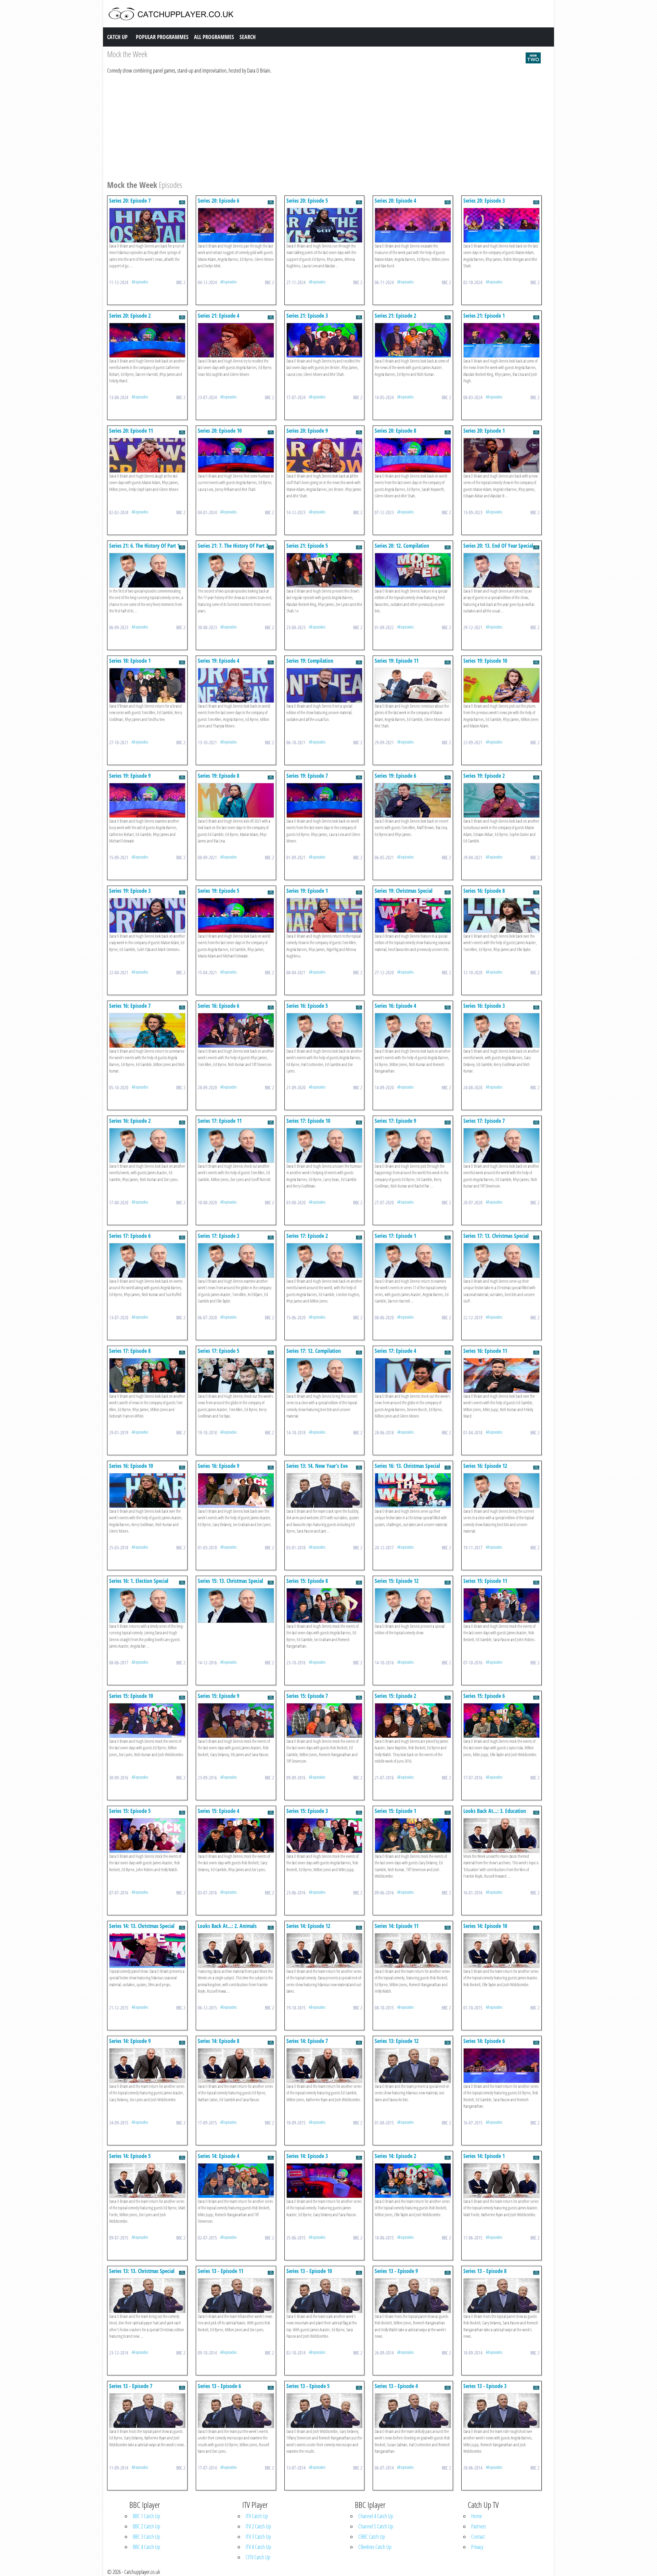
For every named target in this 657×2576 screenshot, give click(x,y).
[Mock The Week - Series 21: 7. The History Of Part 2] (236, 570)
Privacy (477, 2547)
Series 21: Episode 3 (307, 316)
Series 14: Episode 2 (395, 2156)
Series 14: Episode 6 (484, 2041)
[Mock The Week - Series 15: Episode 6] (501, 1720)
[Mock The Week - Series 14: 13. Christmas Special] (147, 1950)
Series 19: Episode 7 (307, 776)
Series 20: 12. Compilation (402, 546)
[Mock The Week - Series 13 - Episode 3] (501, 2410)
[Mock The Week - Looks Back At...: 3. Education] (501, 1835)
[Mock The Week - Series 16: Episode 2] (147, 1145)
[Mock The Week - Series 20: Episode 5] (325, 225)
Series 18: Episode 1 (130, 661)
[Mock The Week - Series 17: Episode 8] (147, 1375)
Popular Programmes (162, 37)
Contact (478, 2537)
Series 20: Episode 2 (130, 316)
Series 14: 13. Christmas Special (142, 1926)
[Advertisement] (312, 126)
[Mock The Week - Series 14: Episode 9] (147, 2065)
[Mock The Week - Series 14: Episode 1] (501, 2180)
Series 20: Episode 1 (484, 431)
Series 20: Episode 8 (395, 431)
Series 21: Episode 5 (307, 546)
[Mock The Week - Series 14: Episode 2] (413, 2180)
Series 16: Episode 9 (218, 1466)
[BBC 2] (533, 57)
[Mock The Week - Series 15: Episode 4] (236, 1835)
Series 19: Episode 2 (484, 776)
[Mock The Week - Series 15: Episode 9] (236, 1720)
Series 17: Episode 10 (308, 1121)
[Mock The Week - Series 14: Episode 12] (325, 1950)
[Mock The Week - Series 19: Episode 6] (413, 800)
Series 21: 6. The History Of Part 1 (144, 546)
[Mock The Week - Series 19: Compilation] (325, 685)
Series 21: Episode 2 (395, 316)
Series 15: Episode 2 (395, 1696)
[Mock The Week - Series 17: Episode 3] (236, 1260)
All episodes (140, 282)
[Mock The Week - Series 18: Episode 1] (147, 685)
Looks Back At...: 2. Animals (227, 1926)
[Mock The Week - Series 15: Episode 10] (147, 1720)
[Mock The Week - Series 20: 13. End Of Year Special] (501, 570)
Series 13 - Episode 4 (396, 2386)
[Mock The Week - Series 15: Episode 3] (325, 1835)
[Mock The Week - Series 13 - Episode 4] (413, 2410)
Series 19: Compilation (310, 661)
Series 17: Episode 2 (307, 1236)
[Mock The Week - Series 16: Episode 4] (413, 1030)
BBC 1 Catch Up (146, 2516)
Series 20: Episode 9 (307, 431)
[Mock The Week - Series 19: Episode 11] (413, 685)
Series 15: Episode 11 (485, 1581)
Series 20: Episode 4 (395, 201)
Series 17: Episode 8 (130, 1351)
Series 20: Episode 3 (484, 201)
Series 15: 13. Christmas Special (230, 1581)
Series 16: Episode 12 (485, 1466)
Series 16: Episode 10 (131, 1466)
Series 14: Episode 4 (218, 2156)
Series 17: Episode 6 (130, 1236)
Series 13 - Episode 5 (308, 2386)
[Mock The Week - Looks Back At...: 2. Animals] (236, 1950)
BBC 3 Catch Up (146, 2537)
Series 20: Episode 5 (307, 201)
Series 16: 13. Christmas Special (407, 1466)
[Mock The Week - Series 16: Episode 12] (501, 1490)
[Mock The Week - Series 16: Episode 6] (236, 1030)
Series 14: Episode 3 (307, 2156)
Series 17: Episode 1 (395, 1236)
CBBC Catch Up (372, 2537)
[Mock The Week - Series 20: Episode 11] (147, 455)
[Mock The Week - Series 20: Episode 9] (325, 455)
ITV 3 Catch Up (258, 2537)
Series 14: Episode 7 (307, 2041)
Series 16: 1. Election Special (139, 1581)
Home (476, 2516)
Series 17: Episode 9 (395, 1121)
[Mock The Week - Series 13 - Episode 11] (236, 2295)
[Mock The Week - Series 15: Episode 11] (501, 1605)
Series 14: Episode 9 (130, 2041)
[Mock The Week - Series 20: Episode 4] (413, 225)
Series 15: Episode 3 (307, 1811)
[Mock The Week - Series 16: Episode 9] (236, 1490)
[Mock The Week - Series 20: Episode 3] (501, 225)
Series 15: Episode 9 (218, 1696)
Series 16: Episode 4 (395, 1006)
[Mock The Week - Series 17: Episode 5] (236, 1375)
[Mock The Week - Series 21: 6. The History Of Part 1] (147, 570)
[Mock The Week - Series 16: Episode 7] (147, 1030)
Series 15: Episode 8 (307, 1581)
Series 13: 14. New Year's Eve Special (317, 1469)
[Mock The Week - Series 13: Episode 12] (413, 2065)
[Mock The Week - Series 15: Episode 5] (147, 1835)
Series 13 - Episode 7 (131, 2386)
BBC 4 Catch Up (146, 2547)
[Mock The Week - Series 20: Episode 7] (147, 225)
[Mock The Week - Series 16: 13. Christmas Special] (413, 1490)
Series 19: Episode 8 (218, 776)
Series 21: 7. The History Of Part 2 (233, 546)
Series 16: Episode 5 (307, 1006)
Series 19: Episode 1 (307, 891)
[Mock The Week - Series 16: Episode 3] (501, 1030)
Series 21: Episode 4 (218, 316)
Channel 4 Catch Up (376, 2516)
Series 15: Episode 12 (397, 1581)
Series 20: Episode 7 (130, 201)
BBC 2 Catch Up (146, 2526)
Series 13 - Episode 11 (221, 2271)
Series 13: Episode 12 (397, 2041)
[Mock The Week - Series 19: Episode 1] (325, 915)
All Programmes (214, 37)
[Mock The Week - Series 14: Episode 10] (501, 1950)
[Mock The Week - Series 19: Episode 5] (236, 915)
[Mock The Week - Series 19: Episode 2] (501, 800)
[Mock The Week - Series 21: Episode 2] (413, 340)
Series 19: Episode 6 (395, 776)
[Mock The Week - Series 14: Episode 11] (413, 1950)
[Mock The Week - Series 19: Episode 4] (236, 685)
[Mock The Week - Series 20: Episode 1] (501, 455)
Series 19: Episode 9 (130, 776)
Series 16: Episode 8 (484, 891)
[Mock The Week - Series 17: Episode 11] (236, 1145)
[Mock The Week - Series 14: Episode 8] (236, 2065)
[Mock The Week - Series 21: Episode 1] (501, 340)
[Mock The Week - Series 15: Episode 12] (413, 1605)
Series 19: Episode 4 (218, 661)
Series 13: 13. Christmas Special (142, 2271)
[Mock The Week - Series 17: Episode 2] (325, 1260)
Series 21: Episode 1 (484, 316)
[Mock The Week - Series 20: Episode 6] (236, 225)
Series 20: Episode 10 (220, 431)
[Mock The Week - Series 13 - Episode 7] (147, 2410)
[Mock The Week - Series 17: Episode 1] (413, 1260)
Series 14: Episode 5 (130, 2156)
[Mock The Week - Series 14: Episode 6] (501, 2065)
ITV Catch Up (257, 2516)
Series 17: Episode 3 (218, 1236)
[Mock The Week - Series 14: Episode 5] (147, 2180)
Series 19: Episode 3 (130, 891)
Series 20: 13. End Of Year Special (498, 546)
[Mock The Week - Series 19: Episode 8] (236, 800)
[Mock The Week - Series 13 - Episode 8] (501, 2295)
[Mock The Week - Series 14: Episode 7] (325, 2065)
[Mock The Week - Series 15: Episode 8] (325, 1605)
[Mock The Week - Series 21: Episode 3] (325, 340)
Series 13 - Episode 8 (485, 2271)
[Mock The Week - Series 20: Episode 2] (147, 340)
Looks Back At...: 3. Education (495, 1811)
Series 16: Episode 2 (130, 1121)
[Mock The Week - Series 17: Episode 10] (325, 1145)
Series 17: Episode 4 (395, 1351)
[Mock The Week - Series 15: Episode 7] (325, 1720)
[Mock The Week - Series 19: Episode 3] (147, 915)
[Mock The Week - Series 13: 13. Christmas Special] (147, 2295)
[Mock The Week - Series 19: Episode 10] (501, 685)
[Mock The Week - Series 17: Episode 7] (501, 1145)
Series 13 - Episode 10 (309, 2271)
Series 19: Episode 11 (397, 661)
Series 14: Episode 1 (484, 2156)
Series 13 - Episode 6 (219, 2386)
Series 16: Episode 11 (485, 1351)
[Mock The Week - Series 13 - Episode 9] (413, 2295)
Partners (479, 2526)
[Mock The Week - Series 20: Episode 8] (413, 455)
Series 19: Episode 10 (485, 661)
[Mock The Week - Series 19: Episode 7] (325, 800)
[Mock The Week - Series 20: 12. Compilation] (413, 570)
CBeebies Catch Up (375, 2547)
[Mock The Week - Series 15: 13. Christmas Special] (236, 1605)
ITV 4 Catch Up (258, 2547)
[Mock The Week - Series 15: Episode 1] (413, 1835)
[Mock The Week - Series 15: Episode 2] (413, 1720)
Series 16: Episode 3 (484, 1006)
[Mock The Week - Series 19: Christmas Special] (413, 915)
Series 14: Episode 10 (485, 1926)
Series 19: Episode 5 (218, 891)
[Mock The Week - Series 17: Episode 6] (147, 1260)
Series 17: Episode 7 (484, 1121)
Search (248, 37)
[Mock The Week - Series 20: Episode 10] (236, 455)
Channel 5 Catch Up (376, 2526)
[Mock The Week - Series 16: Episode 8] (501, 915)
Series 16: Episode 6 (218, 1006)
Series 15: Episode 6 (484, 1696)
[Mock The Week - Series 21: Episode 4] (236, 340)
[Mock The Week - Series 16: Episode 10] (147, 1490)
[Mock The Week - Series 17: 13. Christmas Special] (501, 1260)
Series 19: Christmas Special (404, 891)
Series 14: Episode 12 (308, 1926)
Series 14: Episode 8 (218, 2041)
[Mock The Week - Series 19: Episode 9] (147, 800)
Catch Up (117, 37)
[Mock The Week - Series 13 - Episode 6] (236, 2410)
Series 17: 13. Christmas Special (496, 1236)
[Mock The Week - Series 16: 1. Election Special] (147, 1605)
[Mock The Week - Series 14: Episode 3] (325, 2180)
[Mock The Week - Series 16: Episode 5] (325, 1030)
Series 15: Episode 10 (131, 1696)
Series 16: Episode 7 (130, 1006)
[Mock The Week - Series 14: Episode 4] (236, 2180)
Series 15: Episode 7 (307, 1696)
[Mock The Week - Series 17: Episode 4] (413, 1375)
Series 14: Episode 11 (397, 1926)
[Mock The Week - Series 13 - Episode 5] (325, 2410)
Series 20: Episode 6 (218, 201)
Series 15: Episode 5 (130, 1811)
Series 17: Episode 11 (220, 1121)
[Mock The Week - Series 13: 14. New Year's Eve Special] (325, 1490)
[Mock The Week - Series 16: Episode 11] (501, 1375)
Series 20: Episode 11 (131, 431)
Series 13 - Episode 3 (485, 2386)
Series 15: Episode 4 (218, 1811)
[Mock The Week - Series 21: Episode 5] (325, 570)
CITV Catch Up (258, 2557)
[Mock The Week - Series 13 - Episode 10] (325, 2295)
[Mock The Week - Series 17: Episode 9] (413, 1145)
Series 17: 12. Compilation (314, 1351)
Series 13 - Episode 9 (396, 2271)
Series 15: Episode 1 (395, 1811)
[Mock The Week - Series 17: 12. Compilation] (325, 1375)
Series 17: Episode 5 (218, 1351)
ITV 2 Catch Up (258, 2526)
